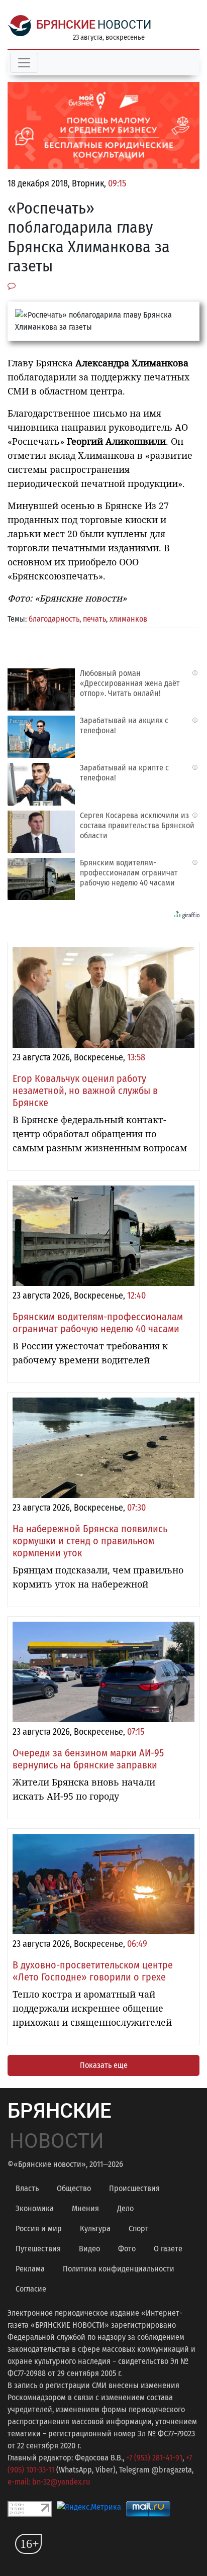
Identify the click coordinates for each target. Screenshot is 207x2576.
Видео (89, 2249)
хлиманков (128, 619)
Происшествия (134, 2188)
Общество (74, 2188)
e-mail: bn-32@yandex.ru (49, 2482)
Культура (95, 2228)
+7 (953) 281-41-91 (154, 2458)
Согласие (31, 2289)
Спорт (139, 2228)
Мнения (85, 2208)
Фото (127, 2249)
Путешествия (38, 2249)
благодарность (54, 619)
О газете (168, 2249)
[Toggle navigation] (24, 63)
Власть (27, 2188)
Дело (125, 2208)
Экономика (35, 2208)
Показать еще (104, 2065)
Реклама (30, 2269)
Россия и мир (39, 2228)
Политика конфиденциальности (119, 2269)
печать (94, 619)
